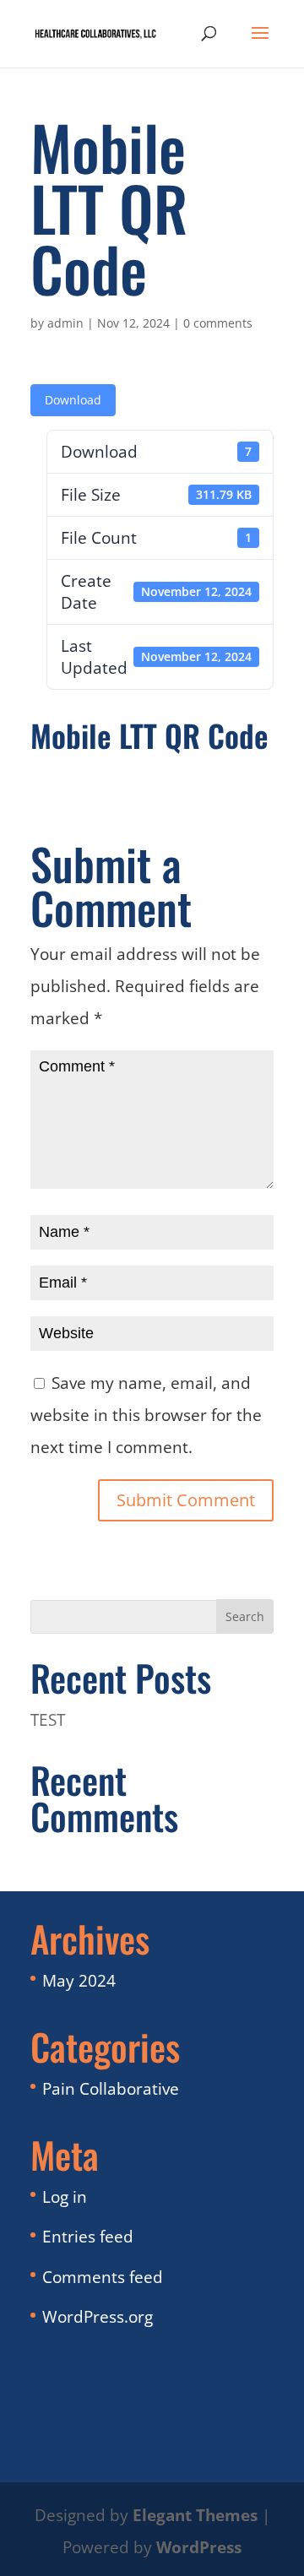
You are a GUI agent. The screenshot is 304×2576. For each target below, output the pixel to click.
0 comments (218, 323)
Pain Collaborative (111, 2089)
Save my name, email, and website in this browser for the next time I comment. (146, 1415)
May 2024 (79, 1981)
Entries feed (88, 2237)
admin (65, 323)
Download (73, 400)
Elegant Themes (195, 2515)
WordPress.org (98, 2317)
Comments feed (103, 2277)
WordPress (199, 2547)
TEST (48, 1720)
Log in (65, 2197)
